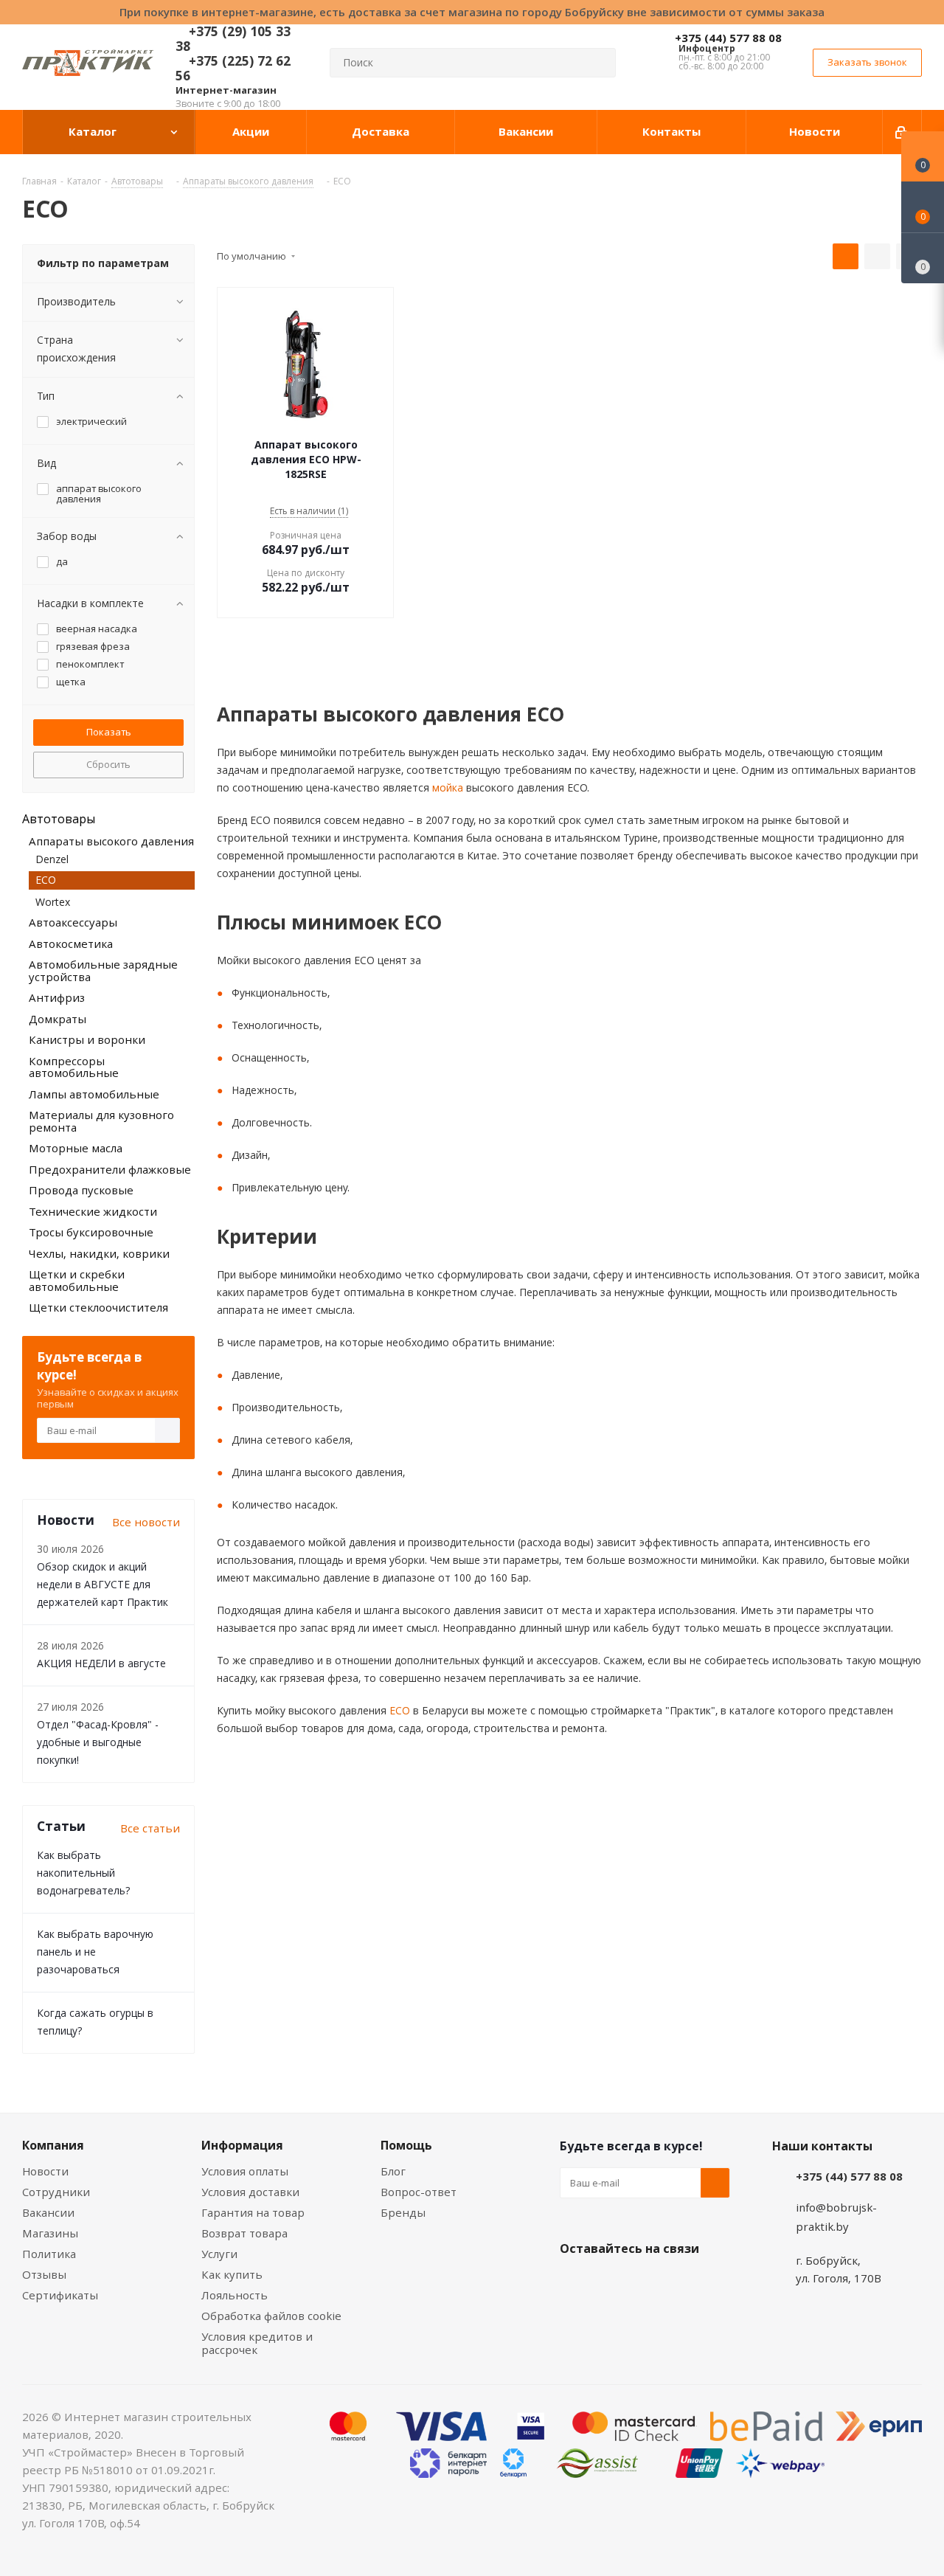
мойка (446, 787)
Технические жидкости (93, 1211)
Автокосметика (71, 944)
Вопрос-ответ (419, 2192)
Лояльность (235, 2295)
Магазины (50, 2233)
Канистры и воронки (87, 1039)
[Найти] (598, 63)
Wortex (53, 902)
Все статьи (150, 1828)
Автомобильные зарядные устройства (103, 970)
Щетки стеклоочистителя (98, 1307)
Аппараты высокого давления (111, 841)
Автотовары (59, 819)
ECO (398, 1710)
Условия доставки (250, 2192)
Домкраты (58, 1019)
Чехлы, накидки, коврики (99, 1253)
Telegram (685, 2283)
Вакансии (48, 2212)
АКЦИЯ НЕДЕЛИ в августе (101, 1663)
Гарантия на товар (253, 2212)
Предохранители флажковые (110, 1169)
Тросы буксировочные (91, 1232)
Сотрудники (56, 2192)
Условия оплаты (245, 2171)
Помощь (406, 2145)
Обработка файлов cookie (271, 2316)
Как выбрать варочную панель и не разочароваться (95, 1952)
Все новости (146, 1522)
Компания (53, 2145)
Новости (45, 2171)
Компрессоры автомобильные (74, 1067)
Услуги (219, 2254)
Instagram (648, 2283)
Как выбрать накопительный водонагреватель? (83, 1873)
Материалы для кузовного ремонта (101, 1121)
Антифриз (57, 997)
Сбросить (108, 764)
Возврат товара (244, 2233)
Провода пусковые (81, 1190)
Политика (49, 2254)
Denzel (52, 859)
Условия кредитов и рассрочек (257, 2343)
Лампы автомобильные (94, 1094)
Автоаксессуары (73, 922)
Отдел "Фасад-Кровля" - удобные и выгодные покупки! (98, 1742)
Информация (242, 2145)
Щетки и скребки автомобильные (77, 1280)
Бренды (403, 2212)
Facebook (611, 2283)
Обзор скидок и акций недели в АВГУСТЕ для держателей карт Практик (103, 1584)
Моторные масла (76, 1148)
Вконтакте (575, 2283)
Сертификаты (60, 2295)
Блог (393, 2171)
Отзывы (44, 2274)
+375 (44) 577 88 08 (728, 38)
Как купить (232, 2274)
